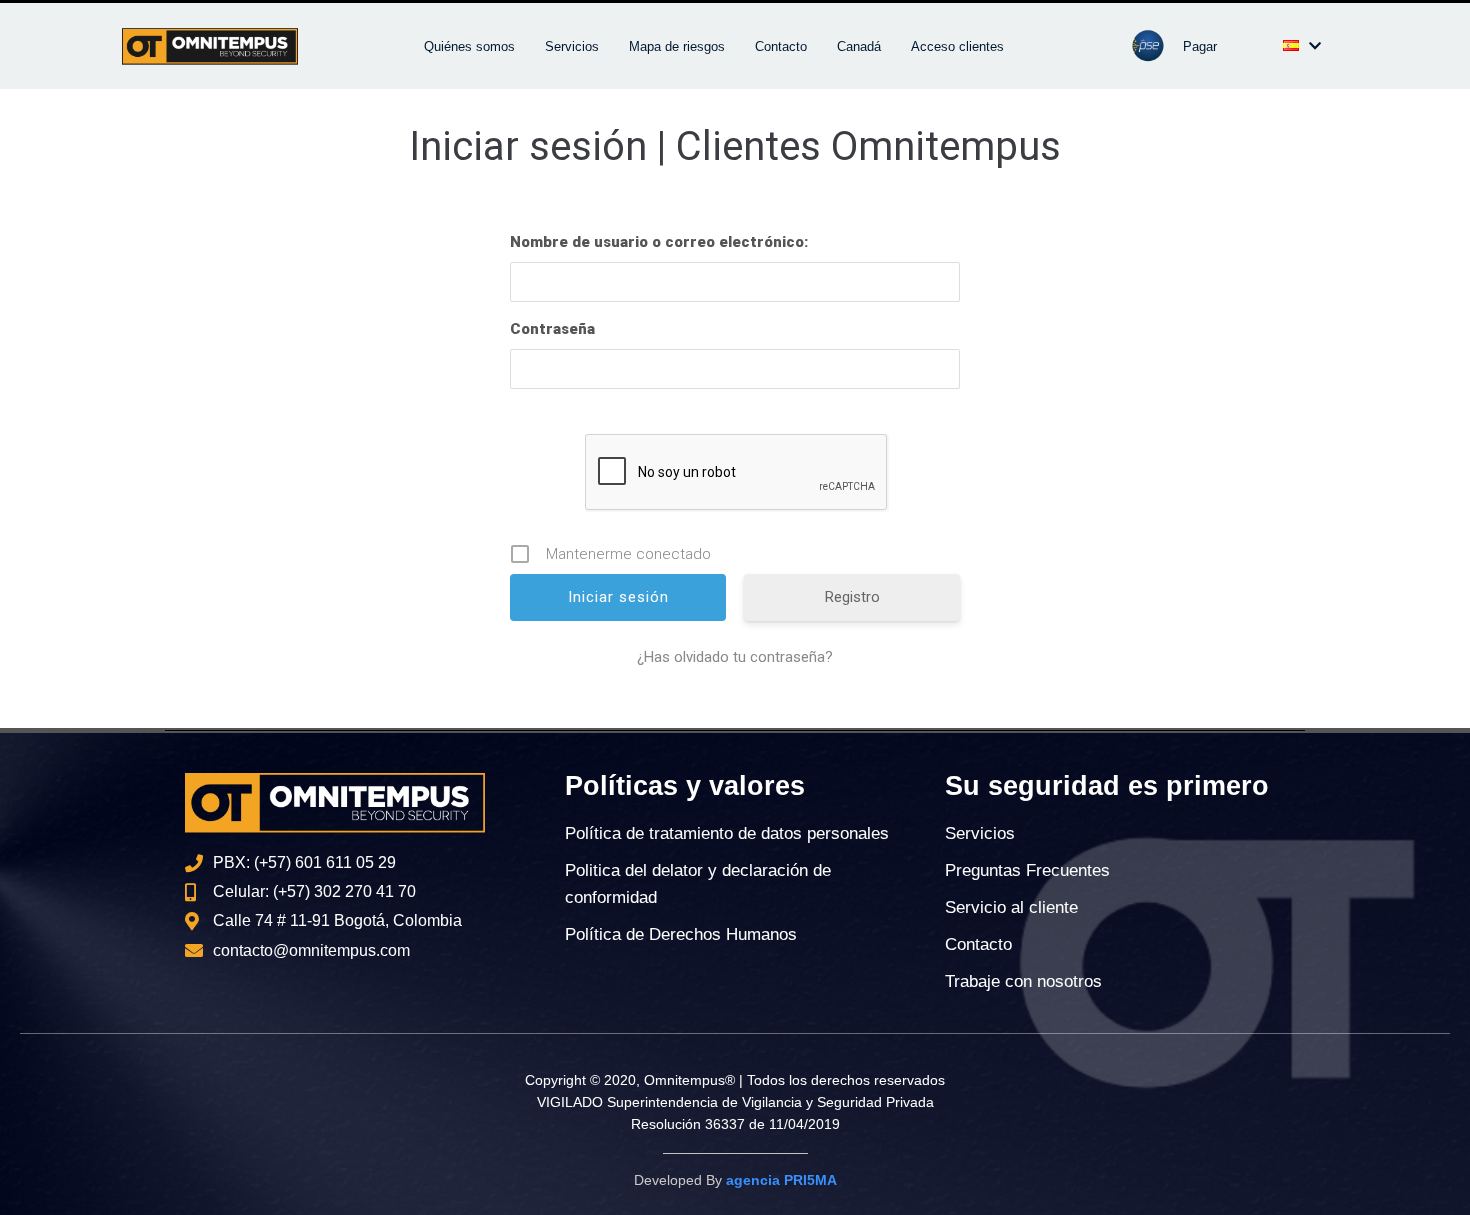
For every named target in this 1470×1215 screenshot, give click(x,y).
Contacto (781, 46)
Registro (852, 597)
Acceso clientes (957, 46)
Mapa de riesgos (677, 46)
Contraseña (552, 329)
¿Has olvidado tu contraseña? (735, 657)
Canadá (859, 46)
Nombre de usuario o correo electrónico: (659, 242)
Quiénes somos (469, 46)
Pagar (1200, 46)
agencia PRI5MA (781, 1180)
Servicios (572, 46)
